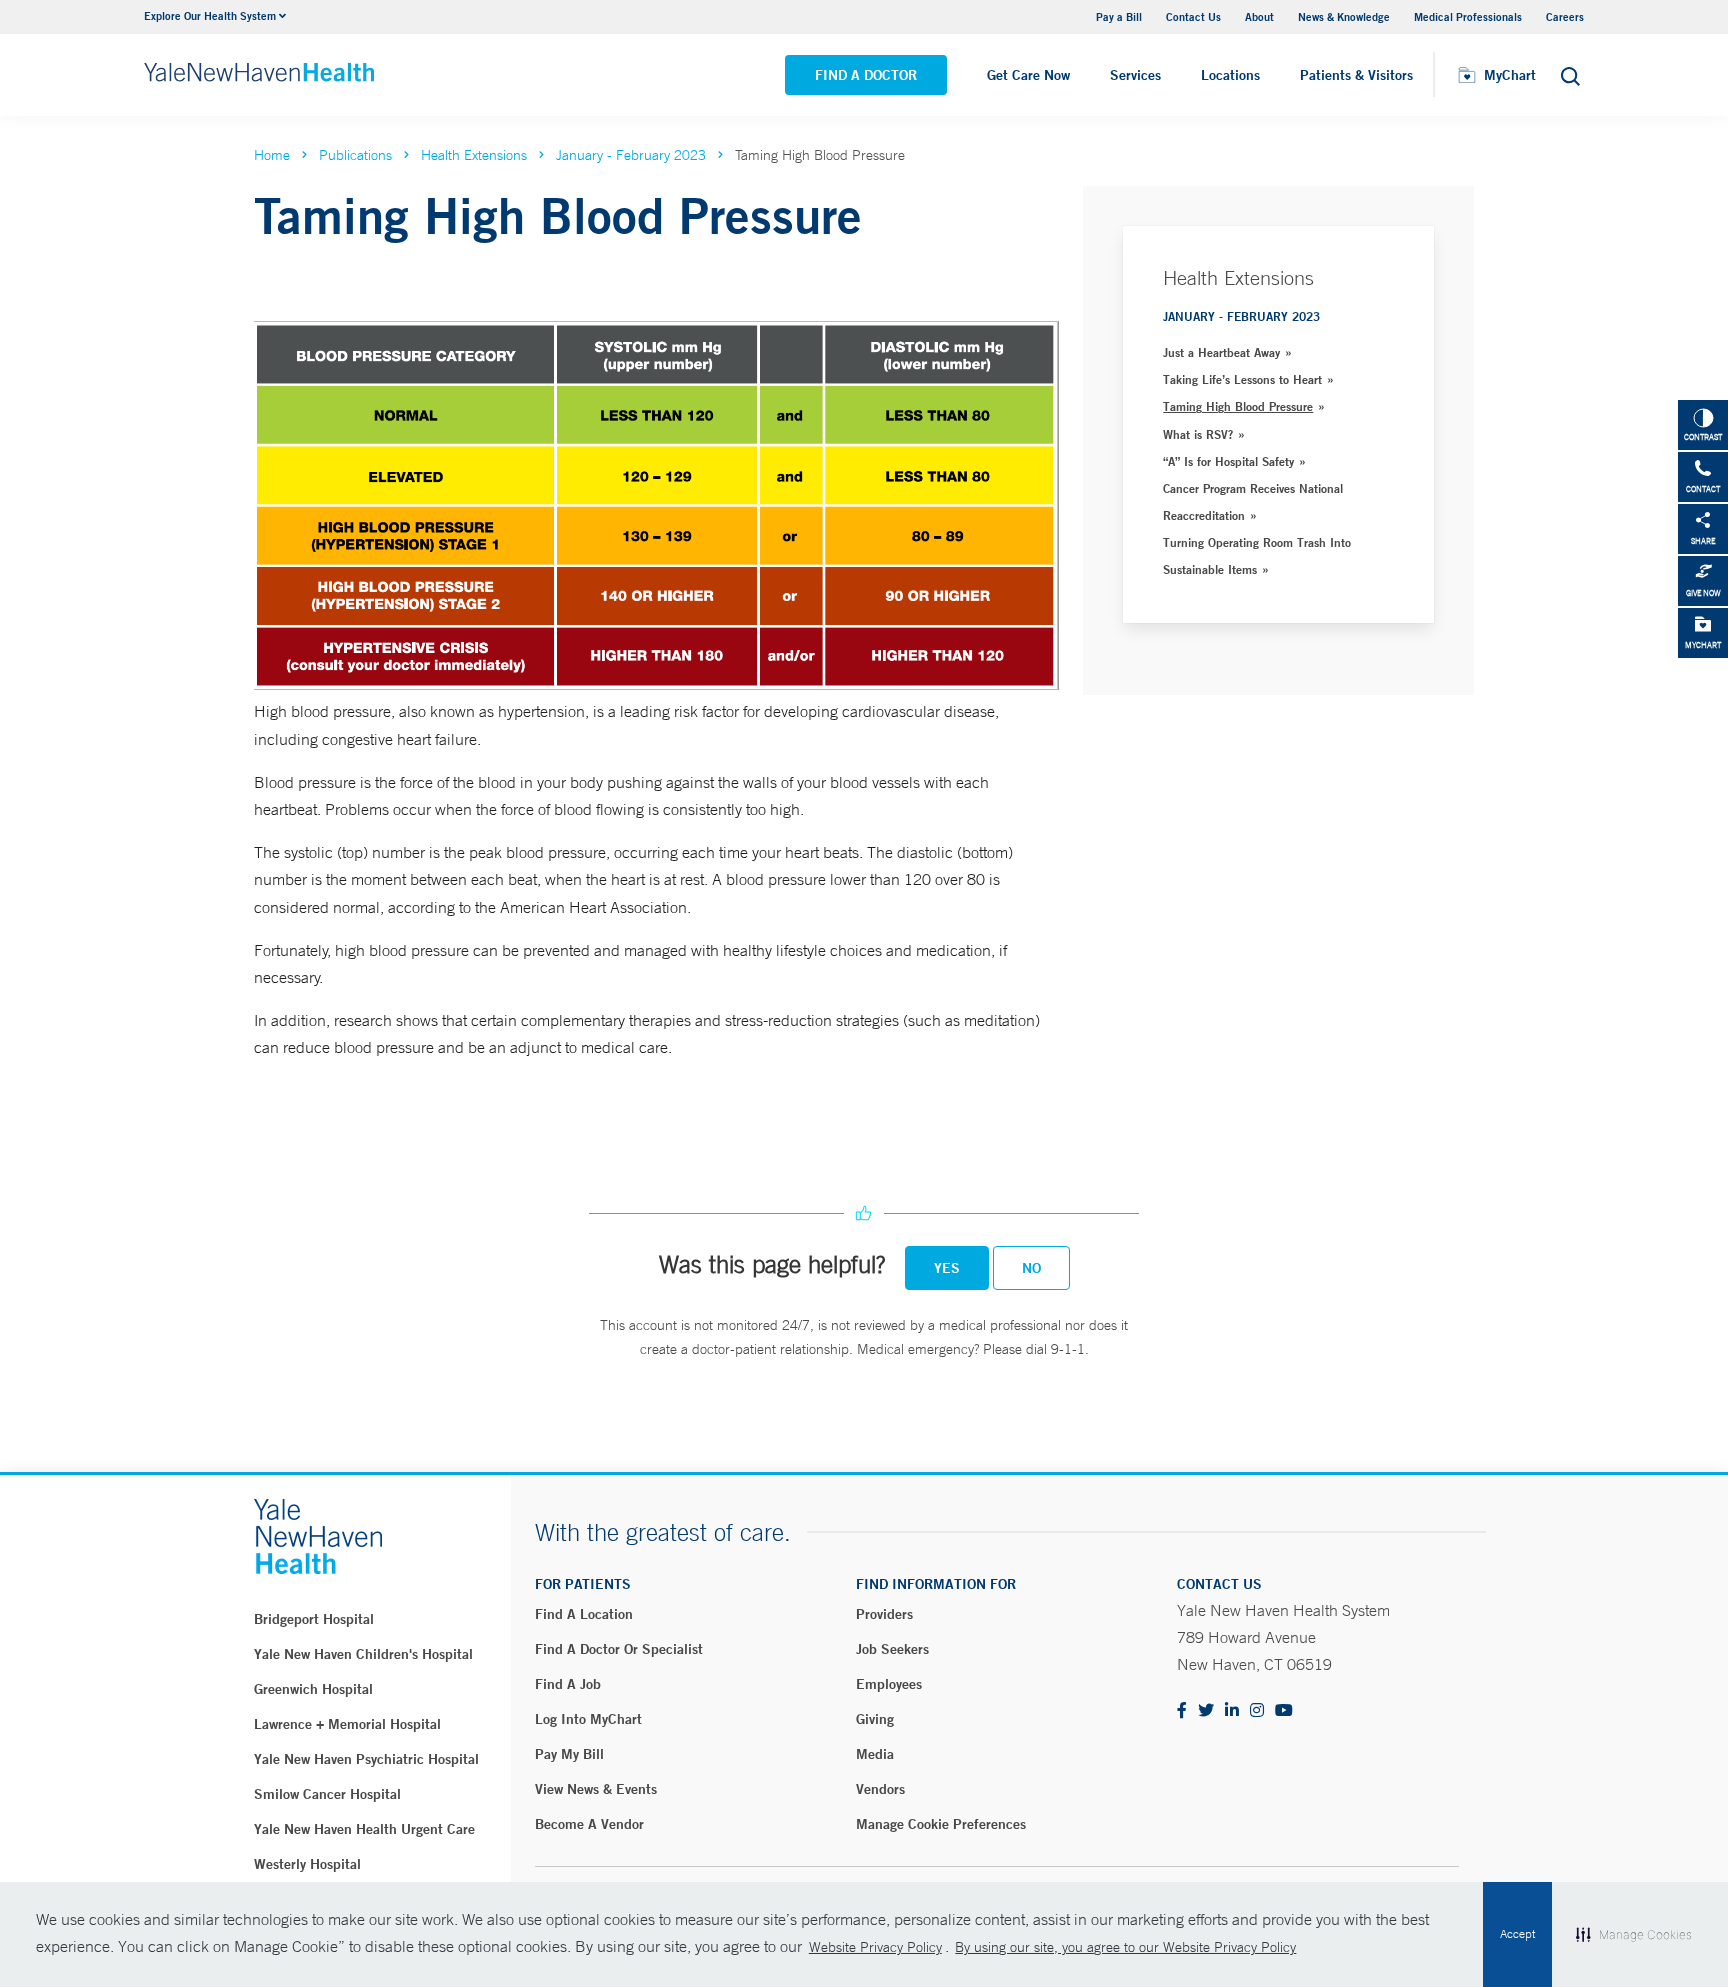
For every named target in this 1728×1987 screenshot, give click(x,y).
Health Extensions (474, 155)
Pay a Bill (1119, 16)
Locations (1230, 75)
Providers (884, 1614)
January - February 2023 (631, 155)
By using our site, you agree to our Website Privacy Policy (1125, 1947)
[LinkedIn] (1232, 1711)
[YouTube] (1284, 1711)
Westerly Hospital (307, 1864)
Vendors (880, 1789)
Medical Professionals (1468, 16)
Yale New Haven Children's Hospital (363, 1654)
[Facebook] (1182, 1711)
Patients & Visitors (1356, 75)
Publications (355, 155)
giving (875, 1719)
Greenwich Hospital (313, 1689)
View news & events (596, 1789)
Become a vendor (589, 1824)
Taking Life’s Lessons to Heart (1242, 379)
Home (272, 155)
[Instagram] (1257, 1711)
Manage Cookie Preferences (941, 1824)
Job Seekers (892, 1649)
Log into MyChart (588, 1719)
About (1259, 16)
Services (1135, 75)
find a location (584, 1614)
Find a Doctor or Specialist (619, 1649)
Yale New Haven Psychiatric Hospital (366, 1759)
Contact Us (1193, 16)
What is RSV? (1198, 434)
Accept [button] (1517, 1934)
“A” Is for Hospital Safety (1228, 461)
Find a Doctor (866, 75)
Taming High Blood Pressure (1238, 406)
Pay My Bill (569, 1754)
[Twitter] (1206, 1711)
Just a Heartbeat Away (1221, 352)
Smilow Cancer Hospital (327, 1794)
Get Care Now (1028, 75)
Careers (1565, 16)
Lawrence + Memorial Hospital (347, 1724)
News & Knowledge (1344, 16)
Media (875, 1754)
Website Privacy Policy (875, 1947)
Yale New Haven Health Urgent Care (364, 1829)
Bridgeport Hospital (314, 1619)
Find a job (568, 1684)
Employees (889, 1684)
